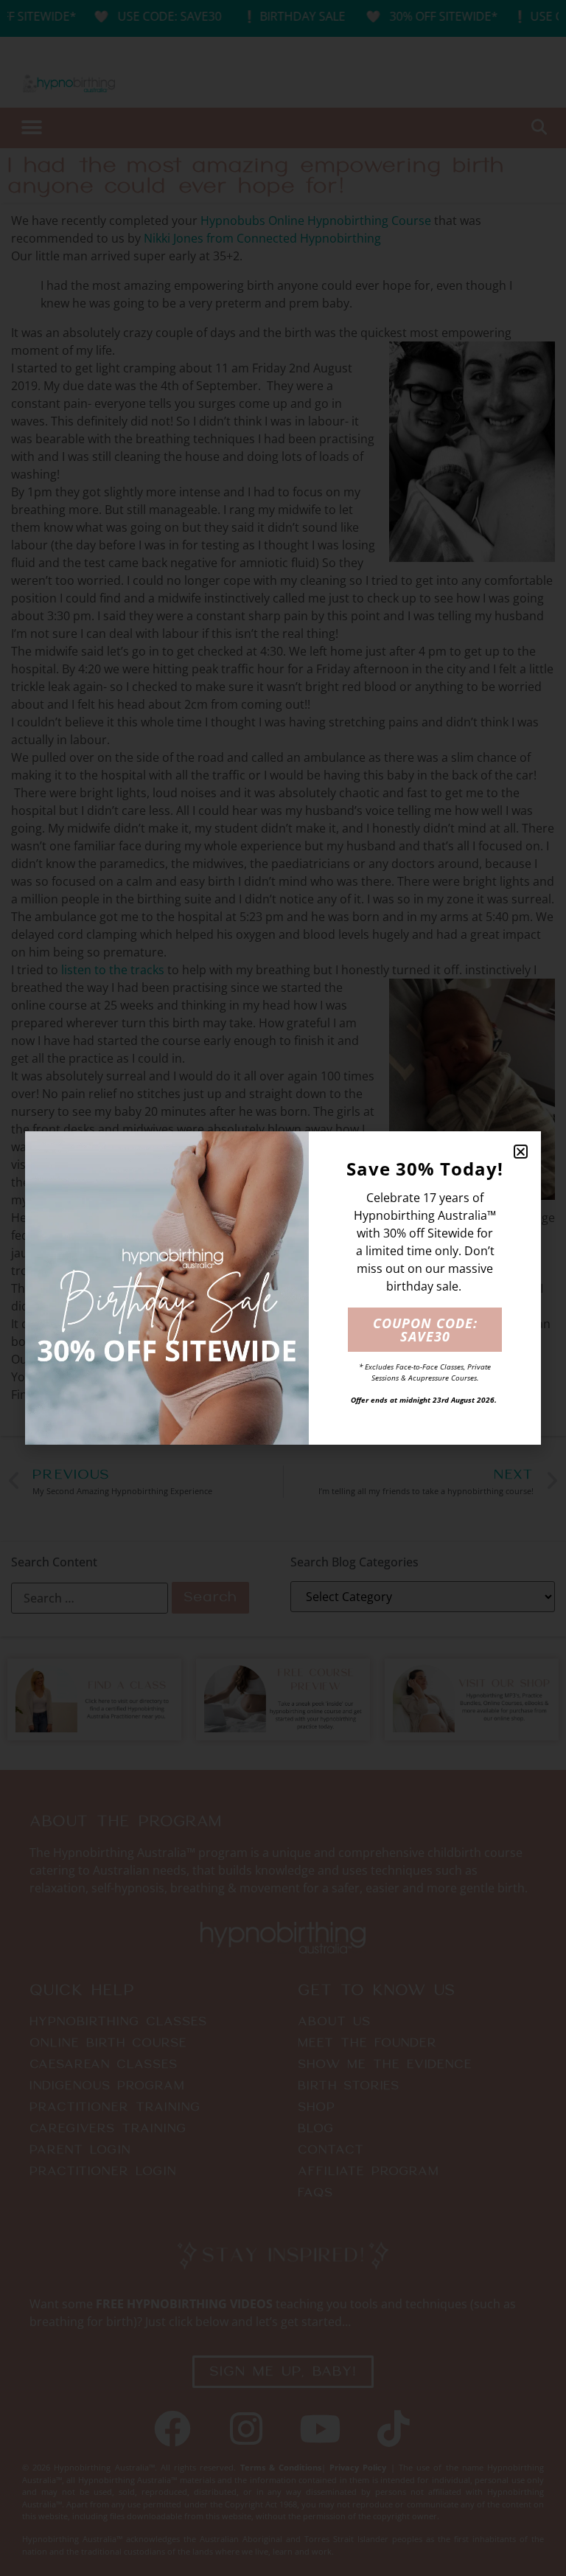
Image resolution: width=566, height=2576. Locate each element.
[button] (521, 1152)
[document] (283, 1288)
